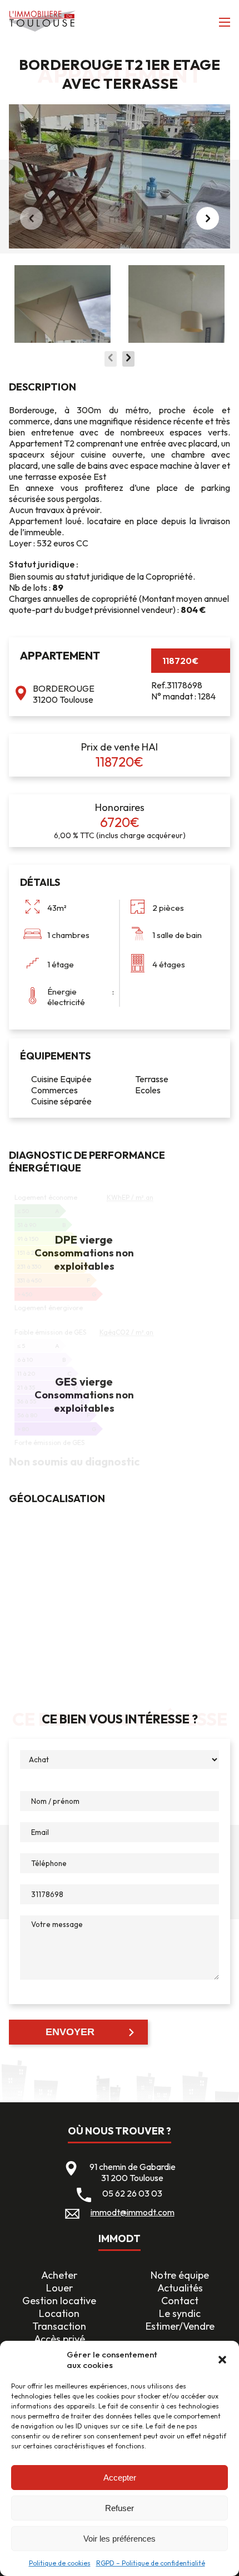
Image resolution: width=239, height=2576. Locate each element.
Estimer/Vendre (180, 2326)
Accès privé (59, 2339)
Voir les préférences (120, 2539)
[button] (222, 2360)
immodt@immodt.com (133, 2212)
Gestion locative (59, 2301)
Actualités (180, 2288)
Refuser (120, 2508)
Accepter (120, 2478)
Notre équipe (180, 2275)
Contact (180, 2301)
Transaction (59, 2326)
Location (59, 2313)
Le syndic (180, 2313)
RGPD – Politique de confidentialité (151, 2563)
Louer (59, 2288)
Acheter (59, 2275)
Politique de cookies (60, 2563)
